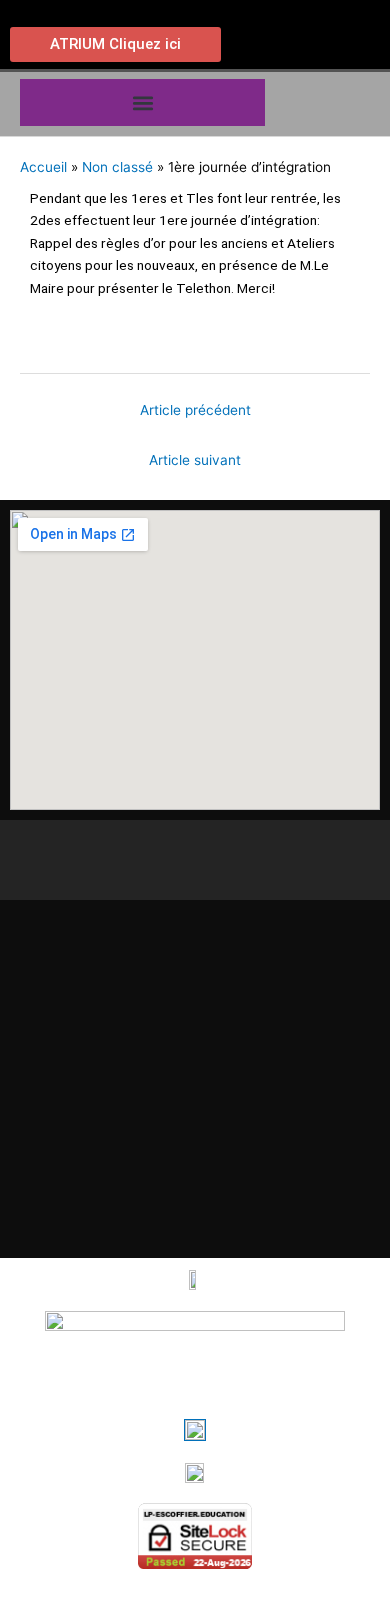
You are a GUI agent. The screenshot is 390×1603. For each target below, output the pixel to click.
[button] (142, 102)
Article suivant (195, 460)
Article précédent (195, 410)
